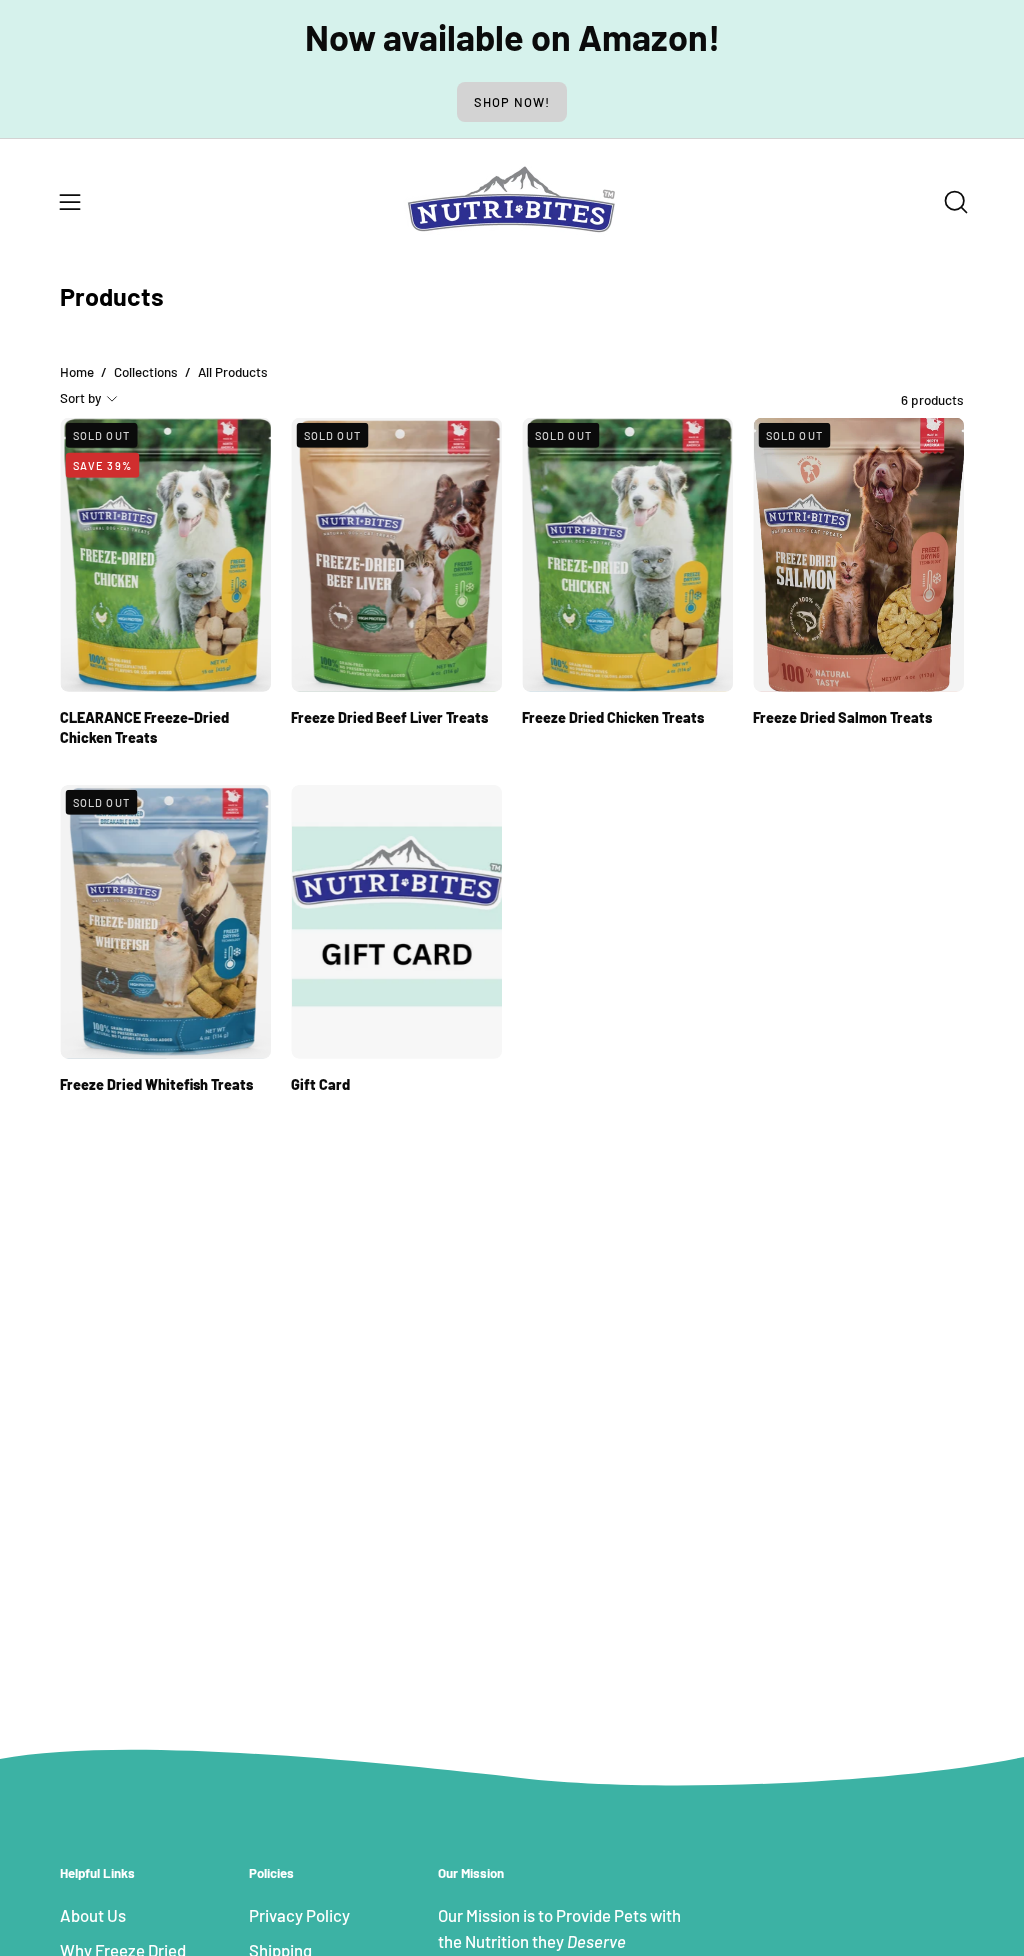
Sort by (80, 398)
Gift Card (320, 1084)
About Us (93, 1915)
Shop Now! (512, 102)
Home (77, 372)
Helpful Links (97, 1873)
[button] (954, 202)
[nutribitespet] (512, 202)
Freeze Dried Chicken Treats (613, 716)
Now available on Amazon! (512, 36)
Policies (271, 1873)
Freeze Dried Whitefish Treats (156, 1084)
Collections (146, 372)
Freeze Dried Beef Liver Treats (389, 716)
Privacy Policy (299, 1915)
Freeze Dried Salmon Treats (842, 716)
